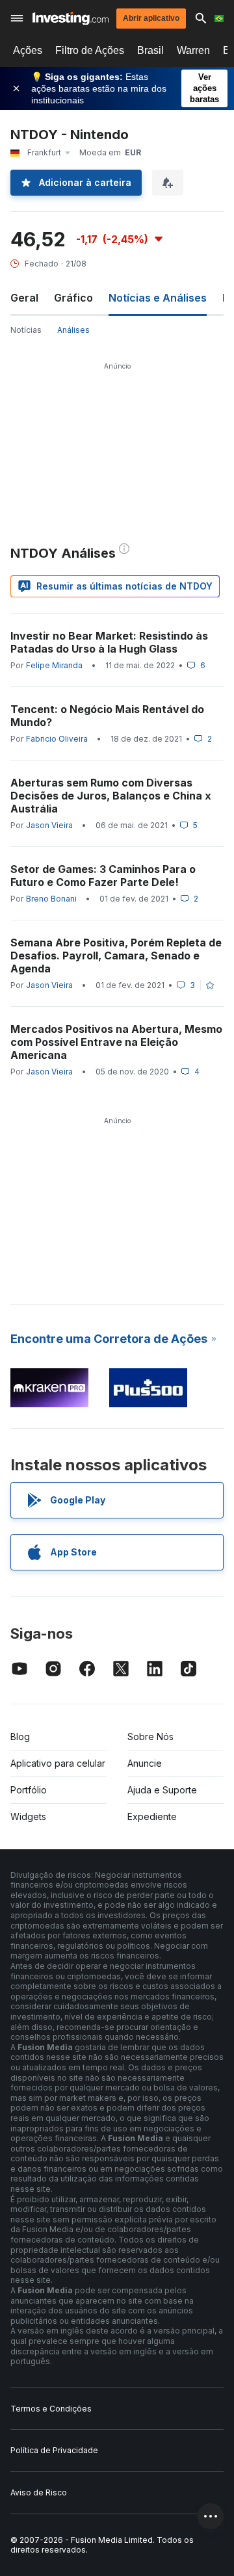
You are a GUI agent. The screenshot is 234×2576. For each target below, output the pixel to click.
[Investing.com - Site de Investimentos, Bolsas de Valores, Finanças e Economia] (71, 19)
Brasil (150, 50)
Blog (20, 1737)
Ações (28, 50)
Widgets (28, 1816)
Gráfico (73, 298)
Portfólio (29, 1790)
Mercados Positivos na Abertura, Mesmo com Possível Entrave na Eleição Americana (116, 1042)
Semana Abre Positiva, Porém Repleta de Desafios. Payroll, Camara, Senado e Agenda (116, 956)
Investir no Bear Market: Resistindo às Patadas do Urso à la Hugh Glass (109, 642)
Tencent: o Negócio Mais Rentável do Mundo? (107, 716)
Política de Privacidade (54, 2450)
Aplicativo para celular (58, 1763)
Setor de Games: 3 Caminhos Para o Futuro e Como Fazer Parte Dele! (103, 876)
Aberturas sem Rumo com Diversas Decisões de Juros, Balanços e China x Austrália (111, 796)
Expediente (152, 1816)
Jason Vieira (49, 825)
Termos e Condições (51, 2409)
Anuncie (145, 1763)
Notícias (26, 330)
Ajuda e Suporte (162, 1790)
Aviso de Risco (39, 2492)
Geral (24, 298)
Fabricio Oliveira (57, 739)
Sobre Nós (150, 1737)
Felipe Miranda (54, 665)
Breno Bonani (51, 899)
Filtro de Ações (90, 50)
